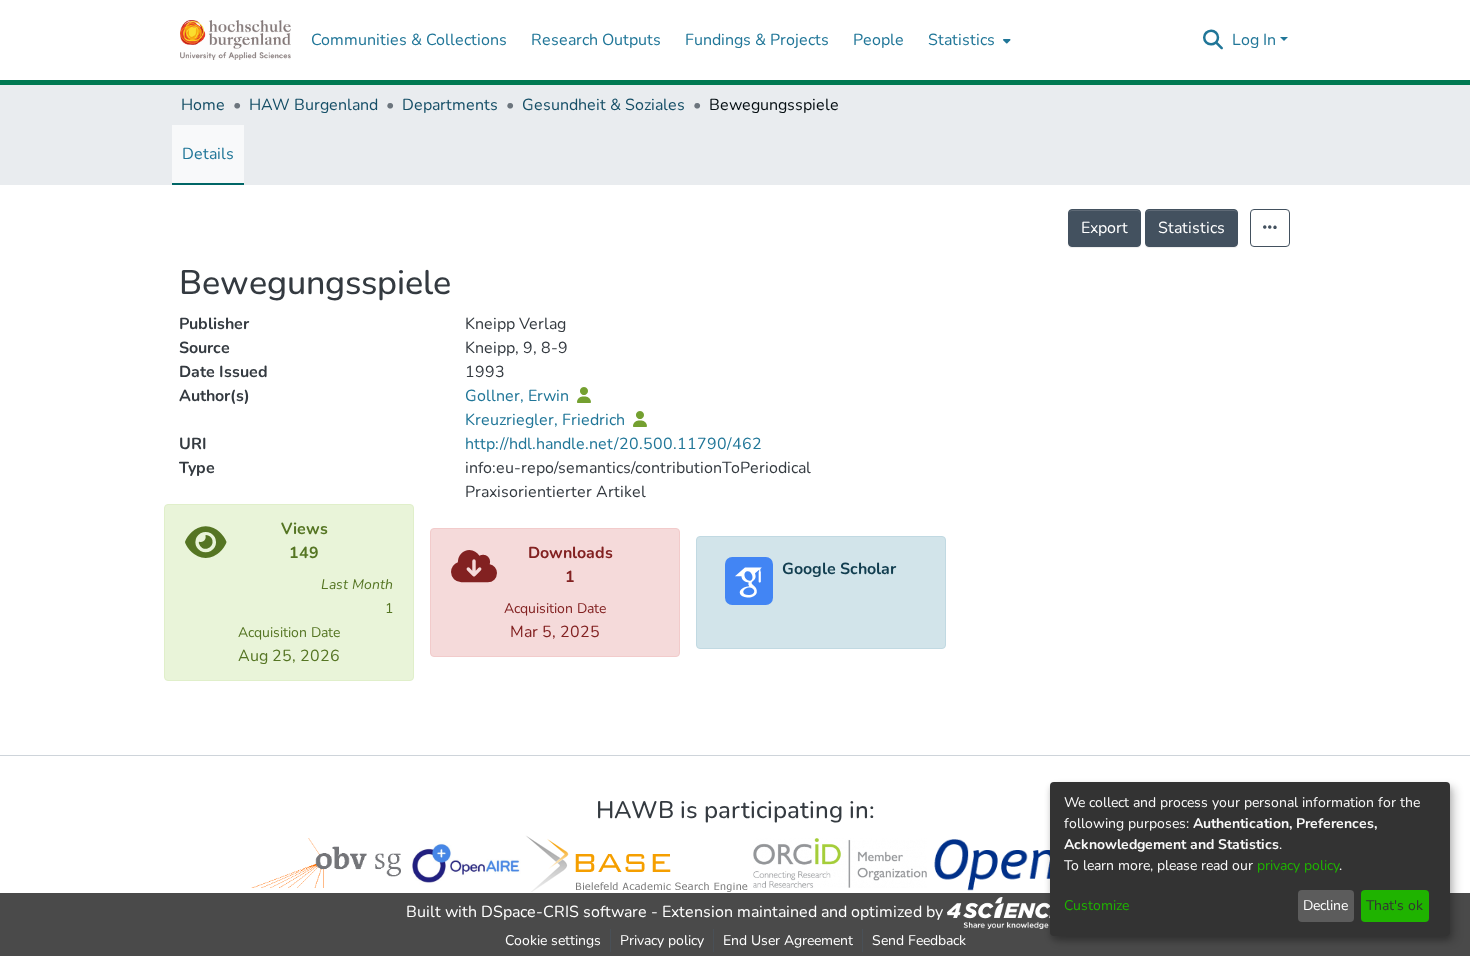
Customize (1096, 905)
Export (1104, 228)
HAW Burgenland (313, 105)
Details (208, 154)
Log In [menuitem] (1254, 40)
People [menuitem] (878, 40)
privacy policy (1298, 865)
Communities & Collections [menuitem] (409, 40)
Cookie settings (553, 940)
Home (203, 105)
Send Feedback (919, 940)
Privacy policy (662, 940)
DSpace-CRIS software (564, 912)
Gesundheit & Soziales (603, 105)
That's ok (1394, 905)
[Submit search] (1213, 40)
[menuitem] (967, 40)
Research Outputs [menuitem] (596, 40)
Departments (450, 105)
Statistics (1191, 228)
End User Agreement (788, 940)
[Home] (235, 40)
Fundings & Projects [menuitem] (757, 40)
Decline (1325, 905)
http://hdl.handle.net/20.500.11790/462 (613, 444)
